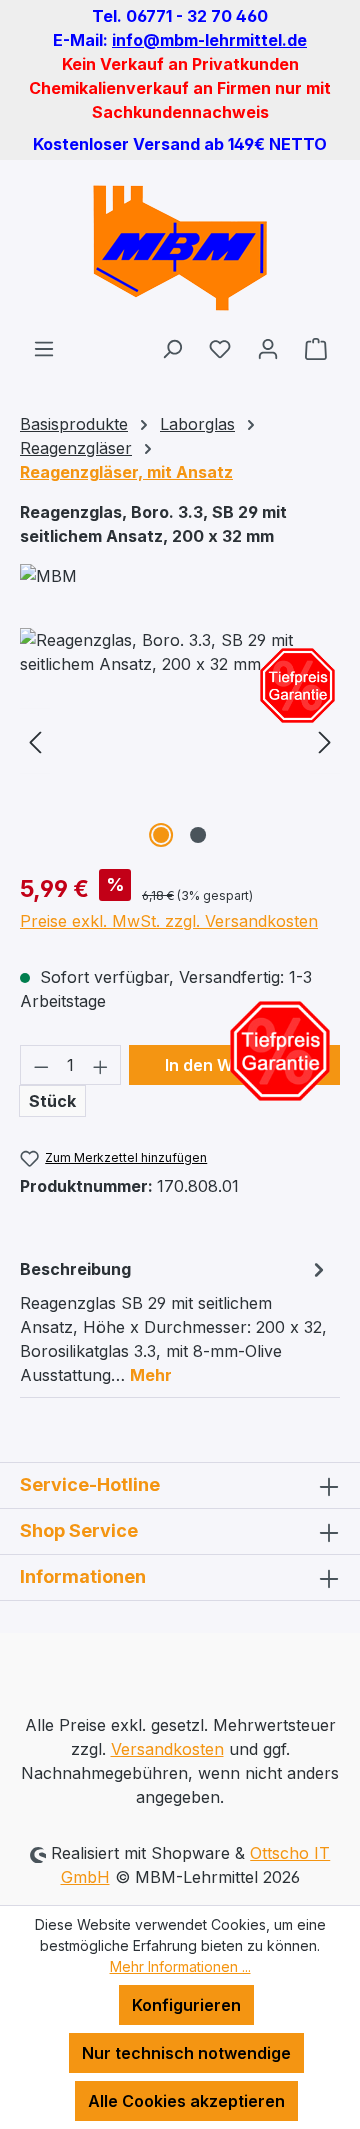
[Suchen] (172, 348)
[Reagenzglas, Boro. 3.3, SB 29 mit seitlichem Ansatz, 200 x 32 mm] (180, 740)
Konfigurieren (186, 2005)
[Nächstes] (325, 740)
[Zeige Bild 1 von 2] (161, 835)
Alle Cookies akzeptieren (186, 2101)
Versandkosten (167, 1749)
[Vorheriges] (35, 740)
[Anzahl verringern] (41, 1065)
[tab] (175, 1321)
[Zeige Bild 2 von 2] (198, 835)
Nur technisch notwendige (186, 2053)
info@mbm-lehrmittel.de (209, 40)
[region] (180, 740)
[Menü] (44, 348)
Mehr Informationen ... (180, 1966)
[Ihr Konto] (268, 348)
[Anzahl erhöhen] (101, 1065)
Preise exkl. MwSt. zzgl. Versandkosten (169, 921)
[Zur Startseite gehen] (180, 248)
